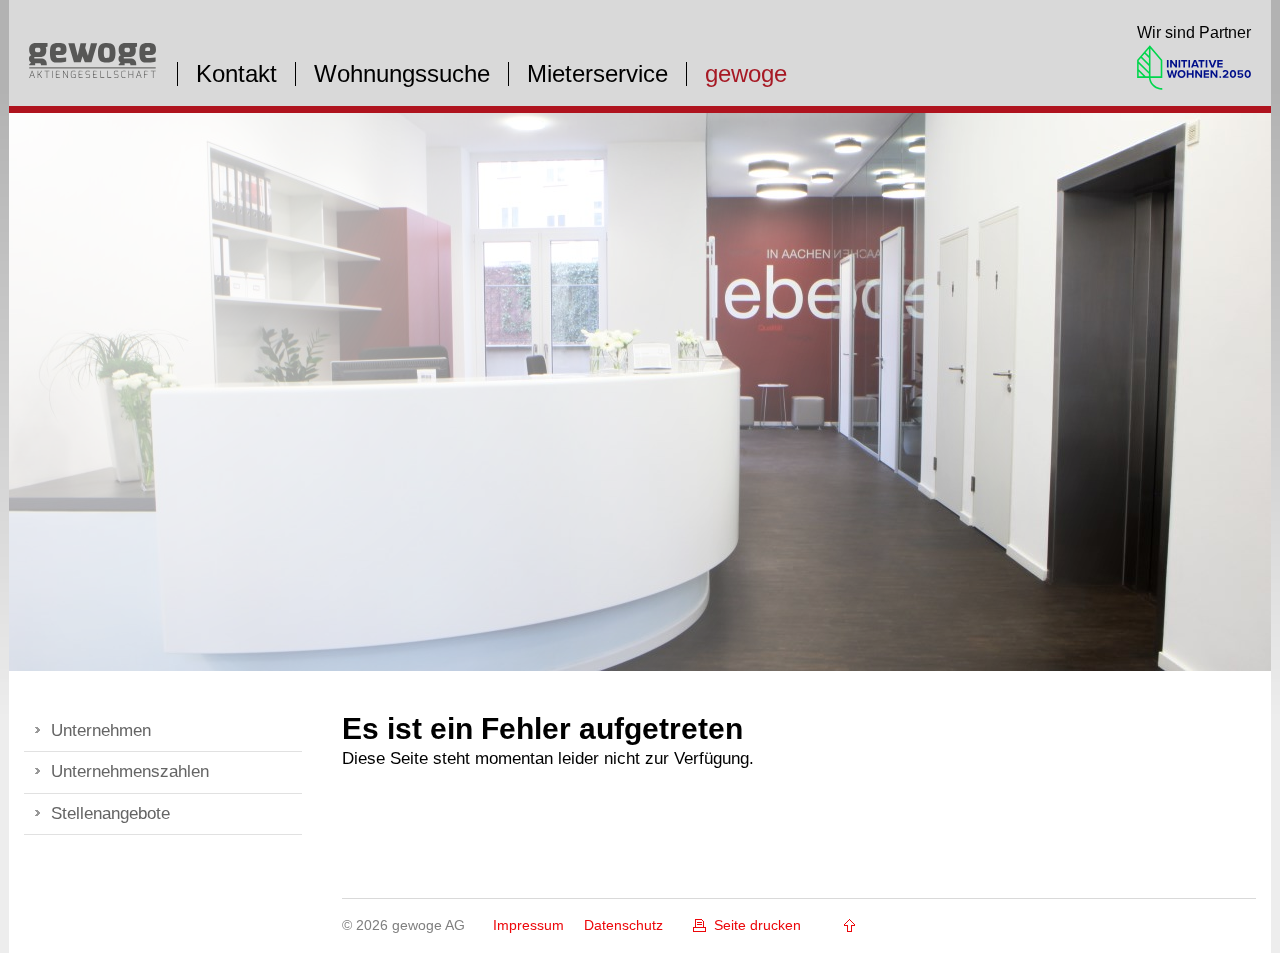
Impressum (528, 925)
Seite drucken (757, 925)
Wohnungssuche (402, 74)
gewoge (746, 74)
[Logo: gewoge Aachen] (92, 72)
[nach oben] (843, 926)
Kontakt (236, 74)
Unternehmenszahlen (130, 771)
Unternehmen (101, 730)
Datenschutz (623, 925)
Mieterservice (597, 74)
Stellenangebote (110, 813)
